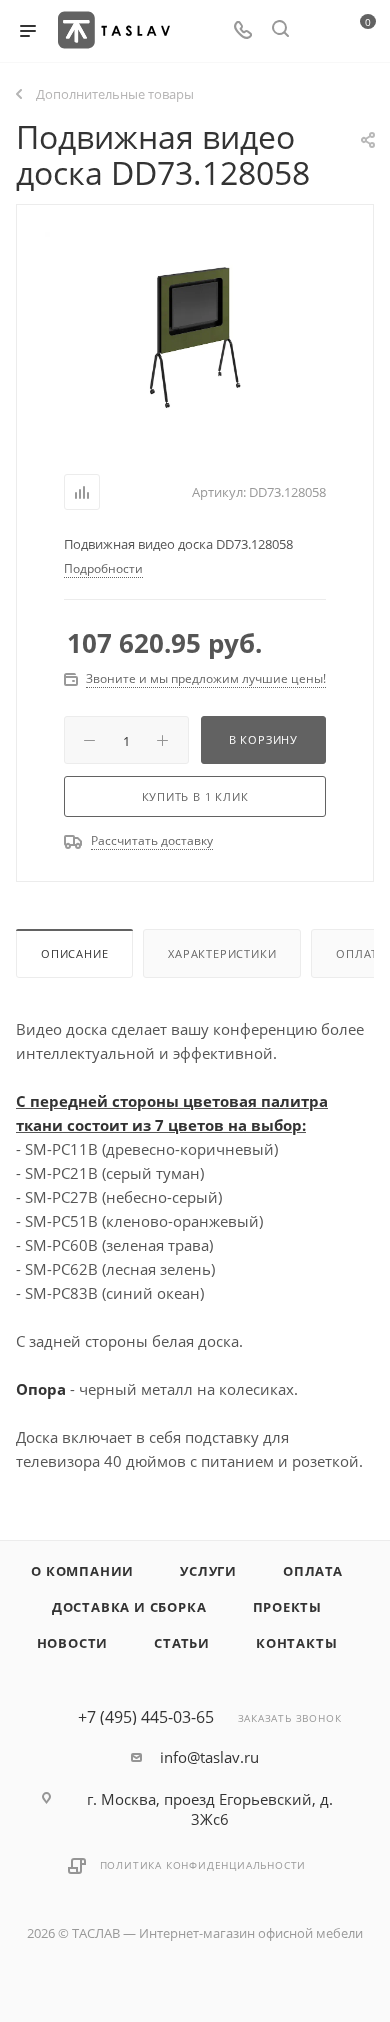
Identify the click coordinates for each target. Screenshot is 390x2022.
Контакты (296, 1643)
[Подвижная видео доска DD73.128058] (195, 334)
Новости (73, 1643)
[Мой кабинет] (318, 31)
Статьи (182, 1643)
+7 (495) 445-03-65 (146, 1717)
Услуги (208, 1571)
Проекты (288, 1607)
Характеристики (222, 953)
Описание (74, 953)
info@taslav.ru (209, 1757)
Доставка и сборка (129, 1607)
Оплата (313, 1571)
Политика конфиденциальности (203, 1865)
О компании (82, 1571)
